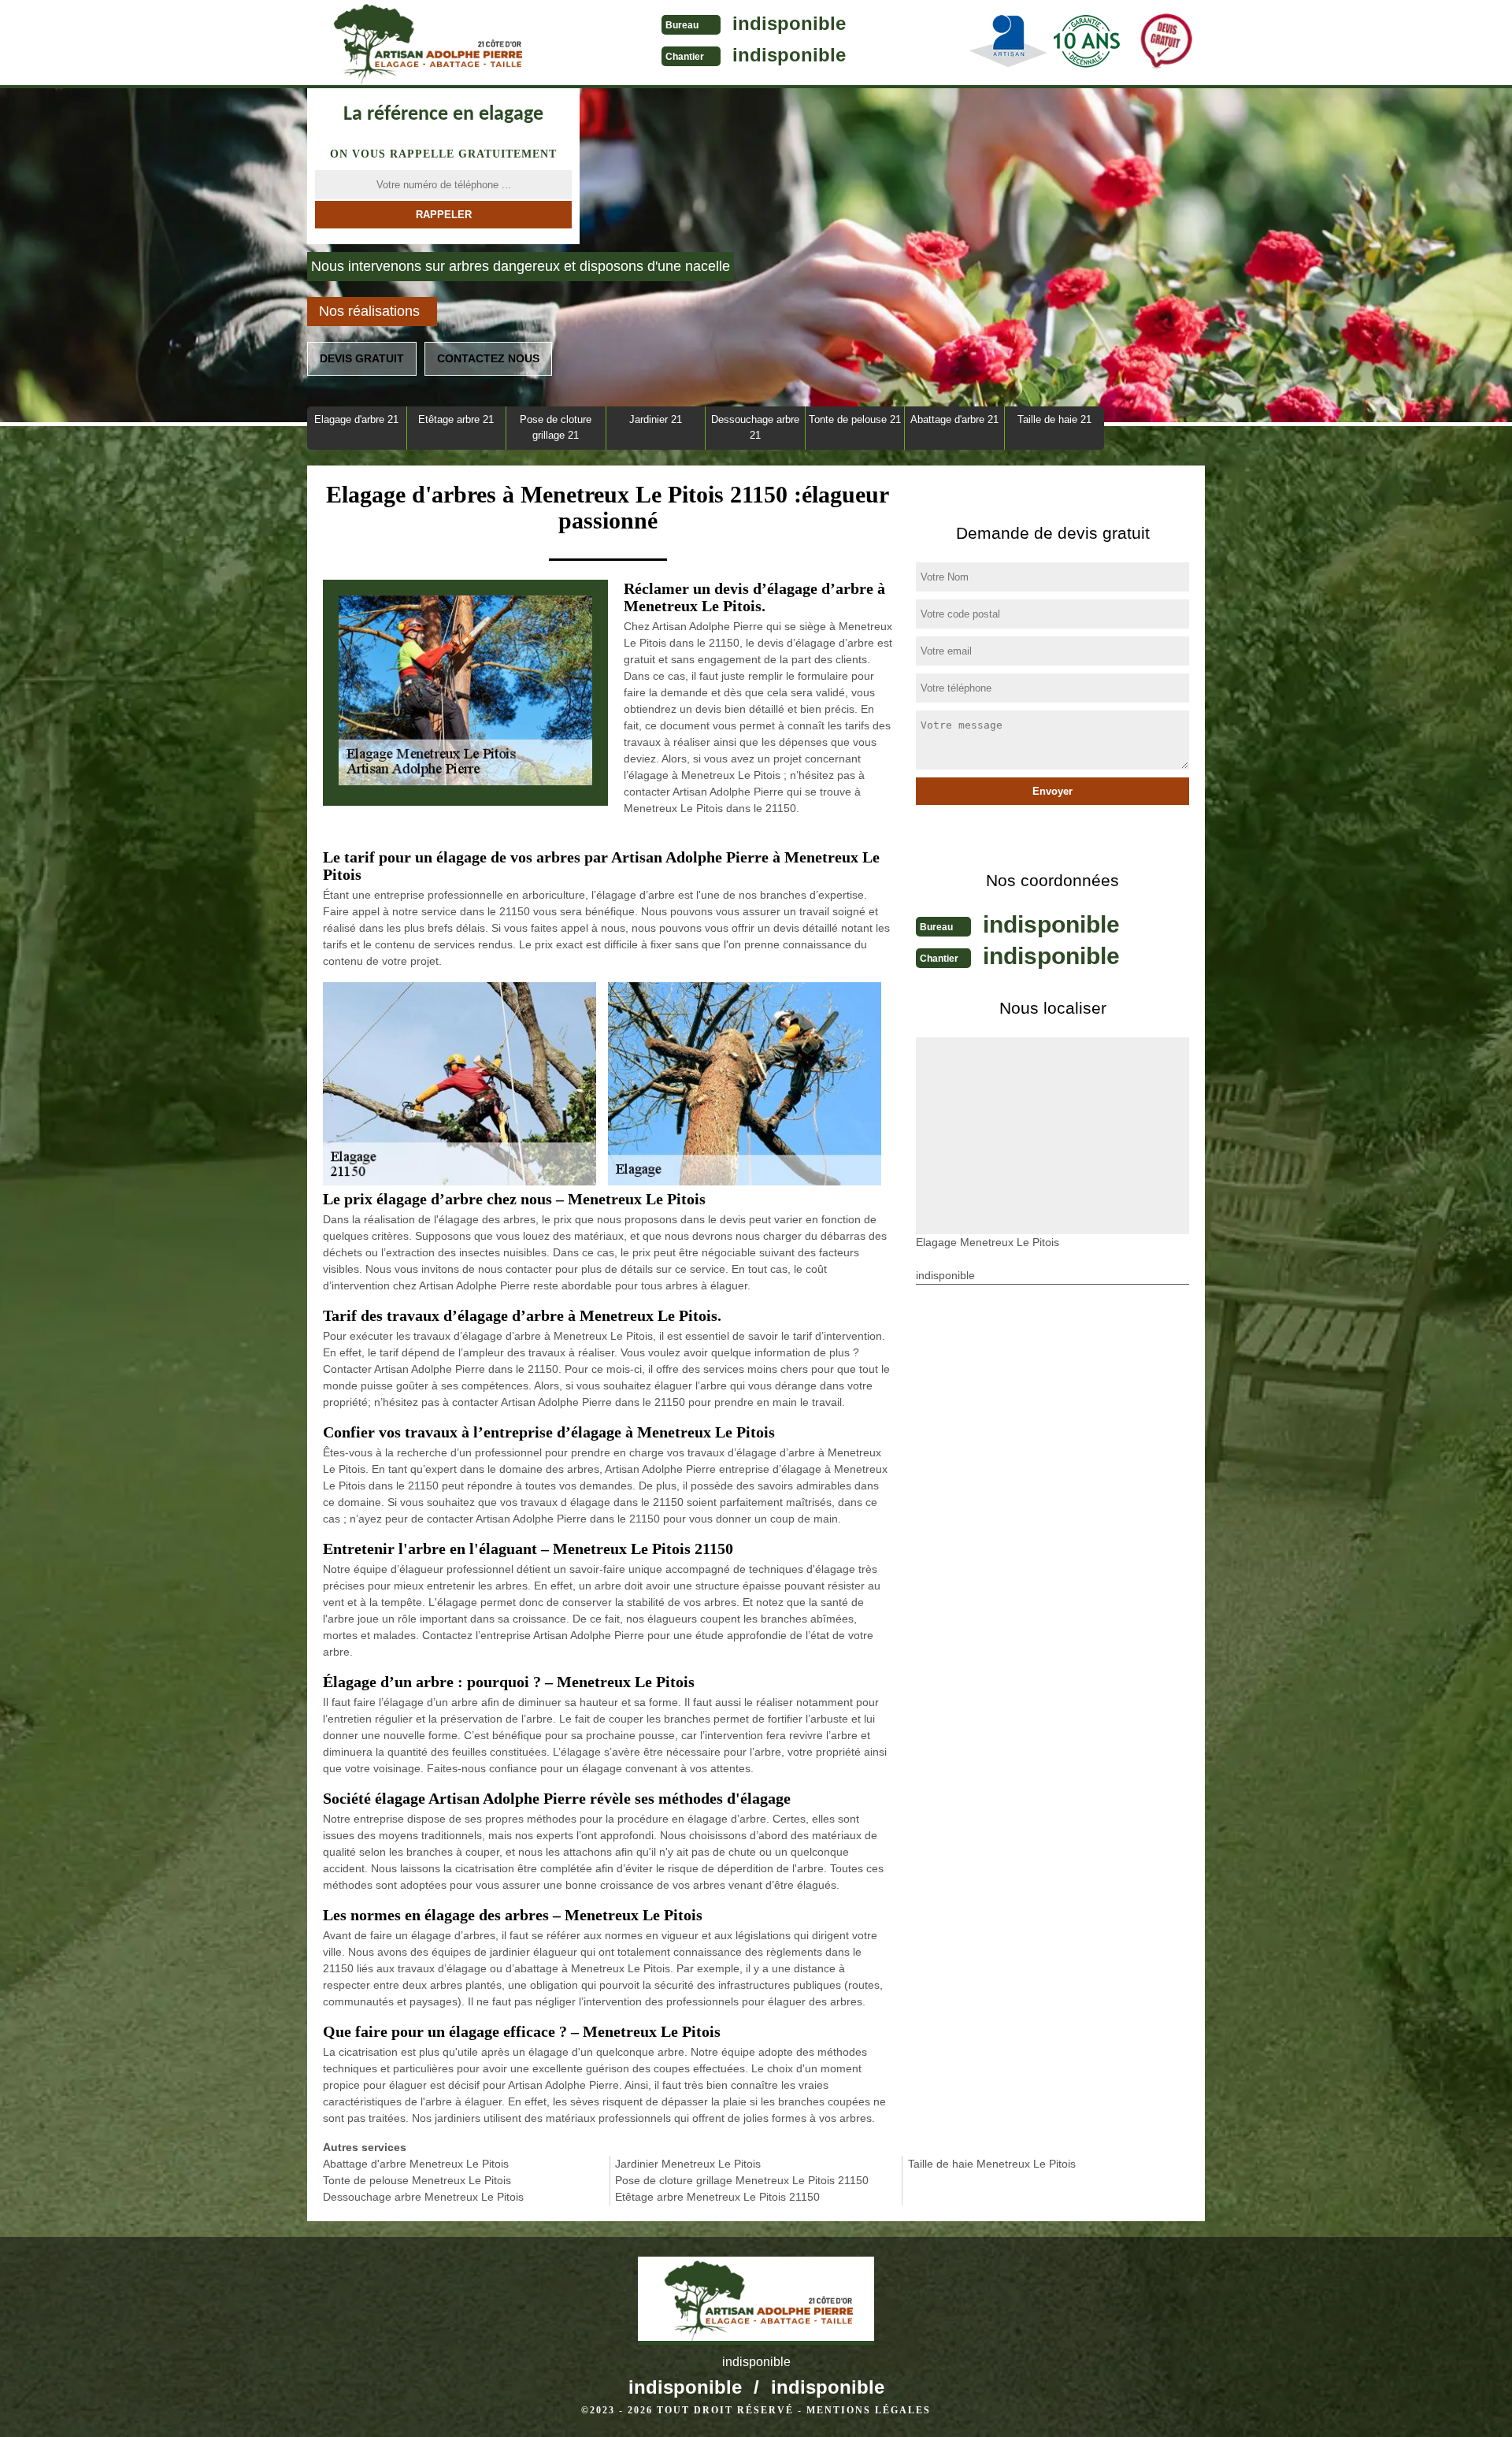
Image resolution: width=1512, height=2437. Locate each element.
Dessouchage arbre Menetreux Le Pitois (423, 2197)
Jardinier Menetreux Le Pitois (688, 2164)
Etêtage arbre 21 (456, 419)
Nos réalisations (369, 311)
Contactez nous (488, 358)
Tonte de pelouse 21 (855, 419)
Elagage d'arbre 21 (356, 419)
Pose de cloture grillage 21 (556, 427)
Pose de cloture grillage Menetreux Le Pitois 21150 (742, 2180)
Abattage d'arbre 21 (954, 419)
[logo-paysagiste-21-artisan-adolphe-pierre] (425, 44)
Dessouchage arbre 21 (755, 427)
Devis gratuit (362, 358)
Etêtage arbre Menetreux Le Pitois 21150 (717, 2197)
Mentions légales (869, 2410)
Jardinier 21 (656, 419)
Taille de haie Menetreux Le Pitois (992, 2164)
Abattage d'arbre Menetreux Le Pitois (416, 2164)
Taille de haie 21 (1054, 419)
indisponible (789, 23)
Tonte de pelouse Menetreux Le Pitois (417, 2180)
